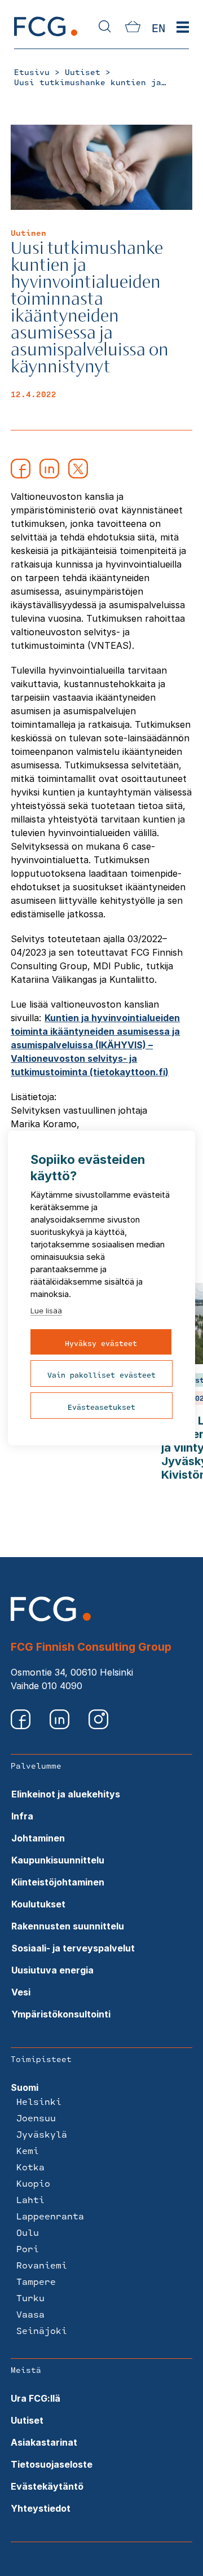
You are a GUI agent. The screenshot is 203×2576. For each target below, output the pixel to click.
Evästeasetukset (101, 1407)
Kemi (28, 2150)
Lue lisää (46, 1311)
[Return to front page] (46, 36)
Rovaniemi (42, 2265)
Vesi (21, 1992)
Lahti (30, 2199)
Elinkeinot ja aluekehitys (66, 1794)
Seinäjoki (42, 2330)
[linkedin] (49, 475)
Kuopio (33, 2183)
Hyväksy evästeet (101, 1343)
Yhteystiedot (41, 2508)
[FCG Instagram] (98, 1726)
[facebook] (21, 475)
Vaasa (30, 2314)
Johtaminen (38, 1838)
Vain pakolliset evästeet (101, 1375)
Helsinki (39, 2101)
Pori (28, 2248)
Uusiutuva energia (52, 1970)
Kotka (30, 2167)
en (158, 28)
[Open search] (105, 27)
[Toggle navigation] (183, 28)
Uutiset (27, 2420)
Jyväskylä (42, 2134)
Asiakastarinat (44, 2442)
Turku (30, 2298)
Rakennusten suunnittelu (68, 1926)
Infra (22, 1816)
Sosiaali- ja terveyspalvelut (73, 1948)
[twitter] (78, 475)
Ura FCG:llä (36, 2398)
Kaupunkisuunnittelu (58, 1860)
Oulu (28, 2232)
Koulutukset (38, 1904)
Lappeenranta (50, 2216)
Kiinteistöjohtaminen (58, 1882)
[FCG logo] (51, 1618)
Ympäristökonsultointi (61, 2014)
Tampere (36, 2281)
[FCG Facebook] (22, 1726)
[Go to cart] (133, 29)
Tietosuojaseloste (52, 2464)
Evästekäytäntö (47, 2486)
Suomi (25, 2087)
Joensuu (36, 2118)
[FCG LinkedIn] (61, 1726)
